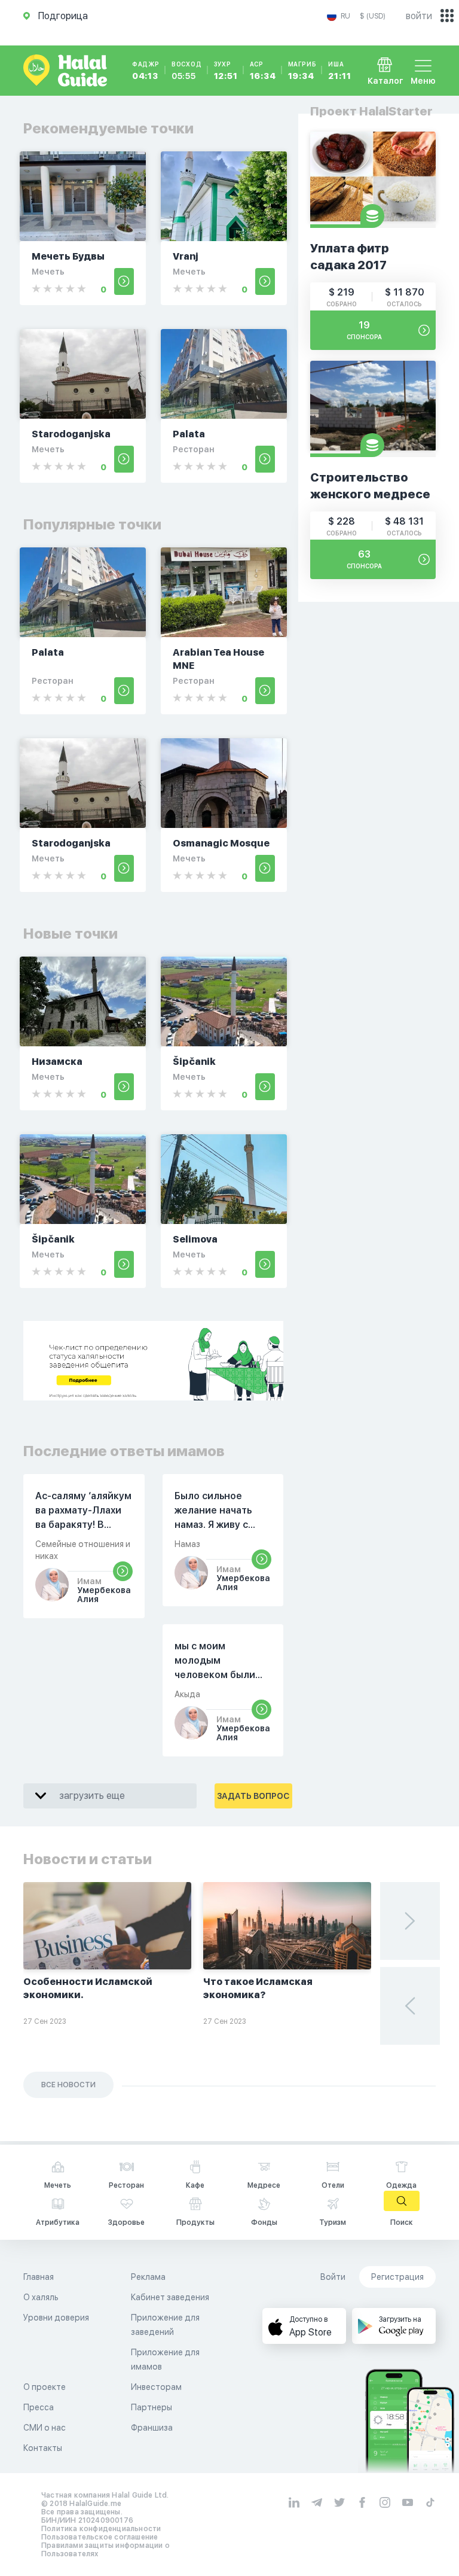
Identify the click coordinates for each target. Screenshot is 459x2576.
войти (419, 16)
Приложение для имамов (165, 2359)
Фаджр (146, 71)
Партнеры (152, 2407)
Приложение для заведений (165, 2325)
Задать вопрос (253, 1796)
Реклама (148, 2277)
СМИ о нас (45, 2428)
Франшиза (152, 2428)
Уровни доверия (56, 2318)
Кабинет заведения (170, 2297)
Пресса (39, 2407)
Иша (339, 71)
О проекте (45, 2387)
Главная (39, 2277)
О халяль (41, 2297)
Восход (187, 71)
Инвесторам (156, 2387)
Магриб (302, 71)
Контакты (43, 2448)
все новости (68, 2085)
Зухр (226, 71)
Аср (263, 71)
